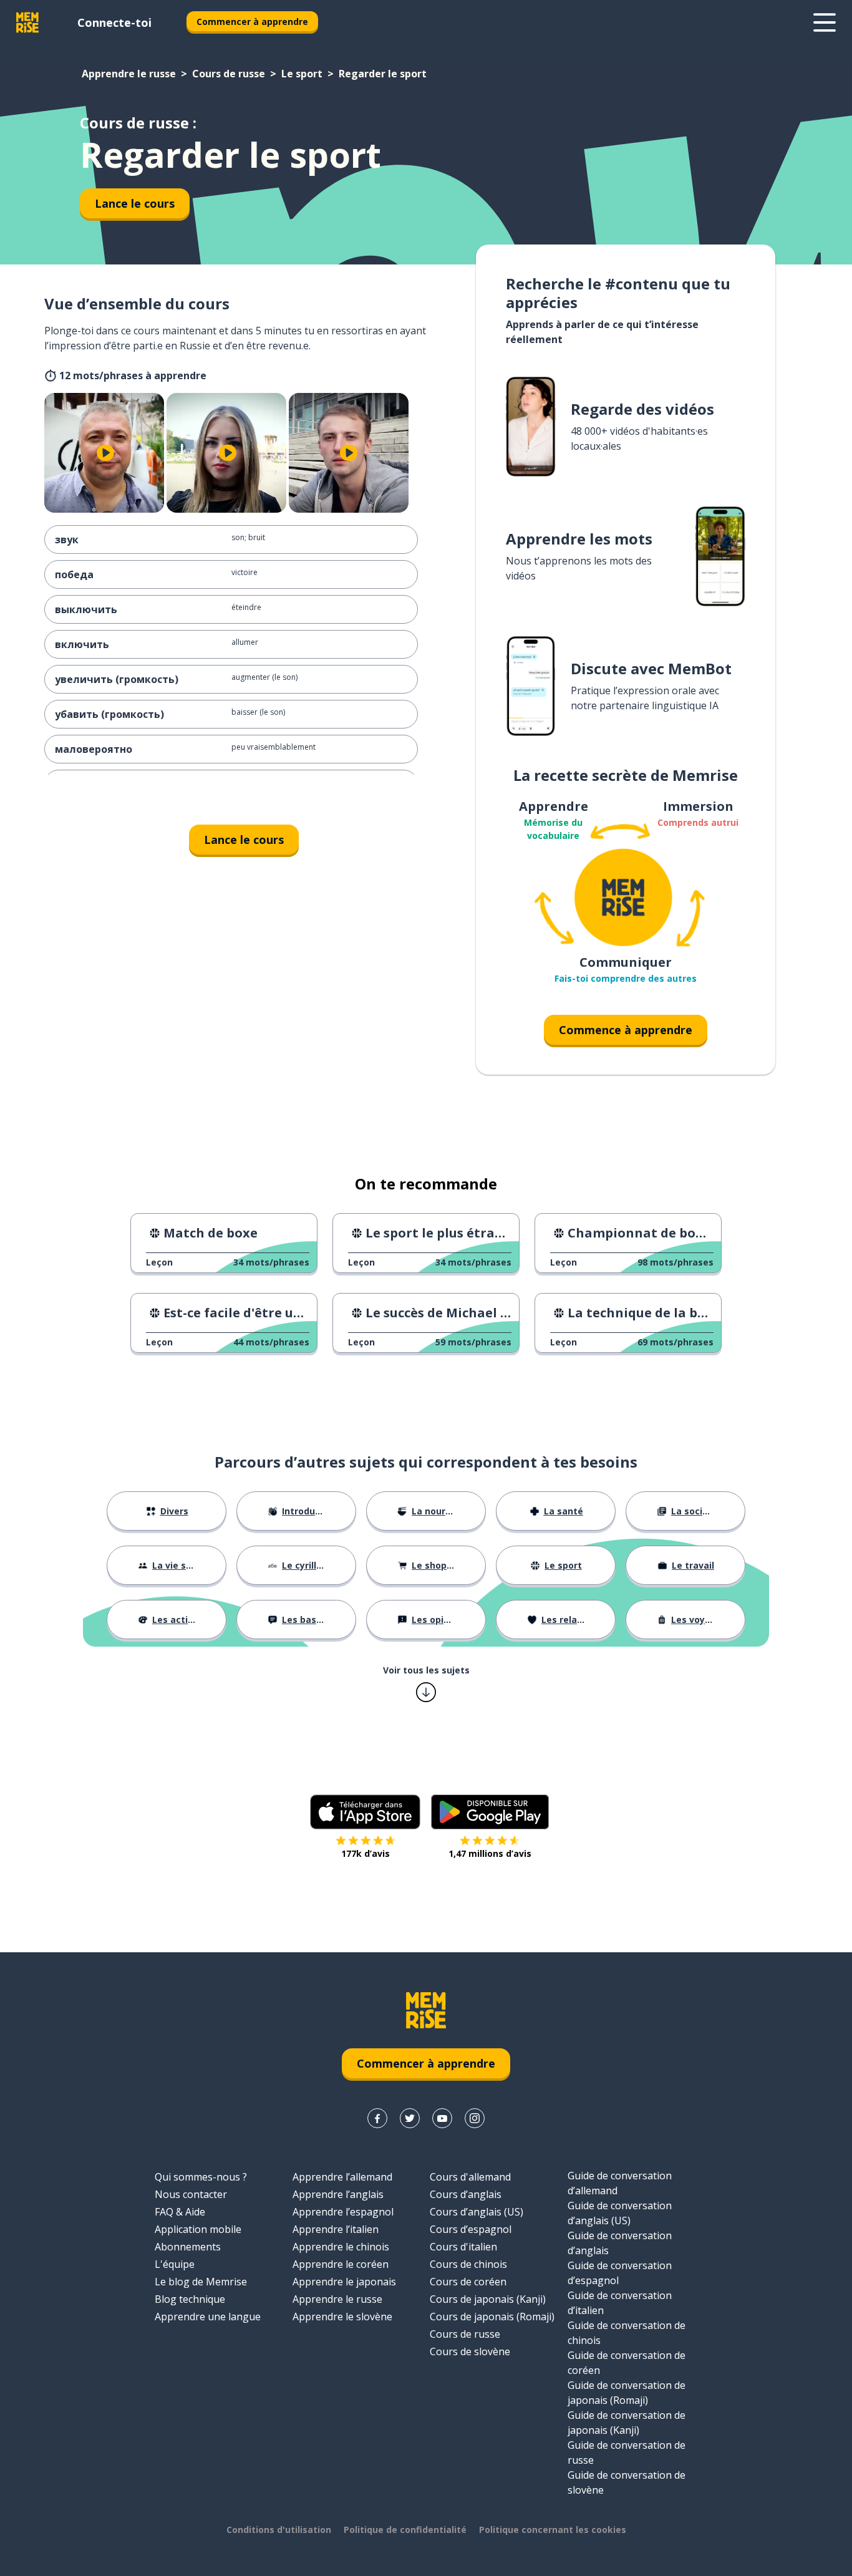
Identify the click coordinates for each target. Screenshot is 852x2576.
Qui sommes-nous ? (201, 2177)
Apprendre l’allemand (342, 2177)
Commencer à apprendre (252, 22)
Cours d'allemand (470, 2177)
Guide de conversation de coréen (627, 2363)
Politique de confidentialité (405, 2530)
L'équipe (175, 2264)
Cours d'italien (463, 2247)
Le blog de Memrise (201, 2282)
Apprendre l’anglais (338, 2194)
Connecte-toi (114, 22)
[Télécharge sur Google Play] (490, 1812)
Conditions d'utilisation (279, 2530)
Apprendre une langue (208, 2317)
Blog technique (190, 2299)
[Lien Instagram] (475, 2118)
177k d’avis (365, 1853)
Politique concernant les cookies (553, 2530)
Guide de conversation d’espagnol (620, 2273)
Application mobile (198, 2229)
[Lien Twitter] (410, 2118)
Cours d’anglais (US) (477, 2212)
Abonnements (188, 2247)
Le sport (302, 74)
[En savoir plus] (825, 22)
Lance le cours (135, 203)
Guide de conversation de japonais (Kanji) (627, 2423)
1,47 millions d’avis (490, 1853)
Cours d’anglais (466, 2194)
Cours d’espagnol (471, 2229)
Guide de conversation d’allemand (620, 2183)
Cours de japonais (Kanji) (488, 2299)
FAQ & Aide (180, 2212)
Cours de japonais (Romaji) (492, 2317)
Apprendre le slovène (342, 2317)
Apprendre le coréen (341, 2264)
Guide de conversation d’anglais (620, 2243)
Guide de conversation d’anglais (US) (620, 2213)
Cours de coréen (468, 2282)
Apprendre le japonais (344, 2282)
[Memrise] (27, 22)
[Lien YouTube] (442, 2118)
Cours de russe (229, 74)
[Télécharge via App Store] (365, 1812)
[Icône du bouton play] (105, 453)
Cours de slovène (470, 2351)
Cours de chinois (468, 2264)
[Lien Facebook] (377, 2118)
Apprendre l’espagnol (343, 2212)
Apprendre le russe (129, 74)
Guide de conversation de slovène (627, 2482)
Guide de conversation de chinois (627, 2333)
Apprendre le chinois (341, 2247)
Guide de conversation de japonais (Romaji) (627, 2393)
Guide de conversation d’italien (620, 2303)
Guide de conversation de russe (627, 2453)
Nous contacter (191, 2194)
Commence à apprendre (626, 1030)
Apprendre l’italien (336, 2229)
